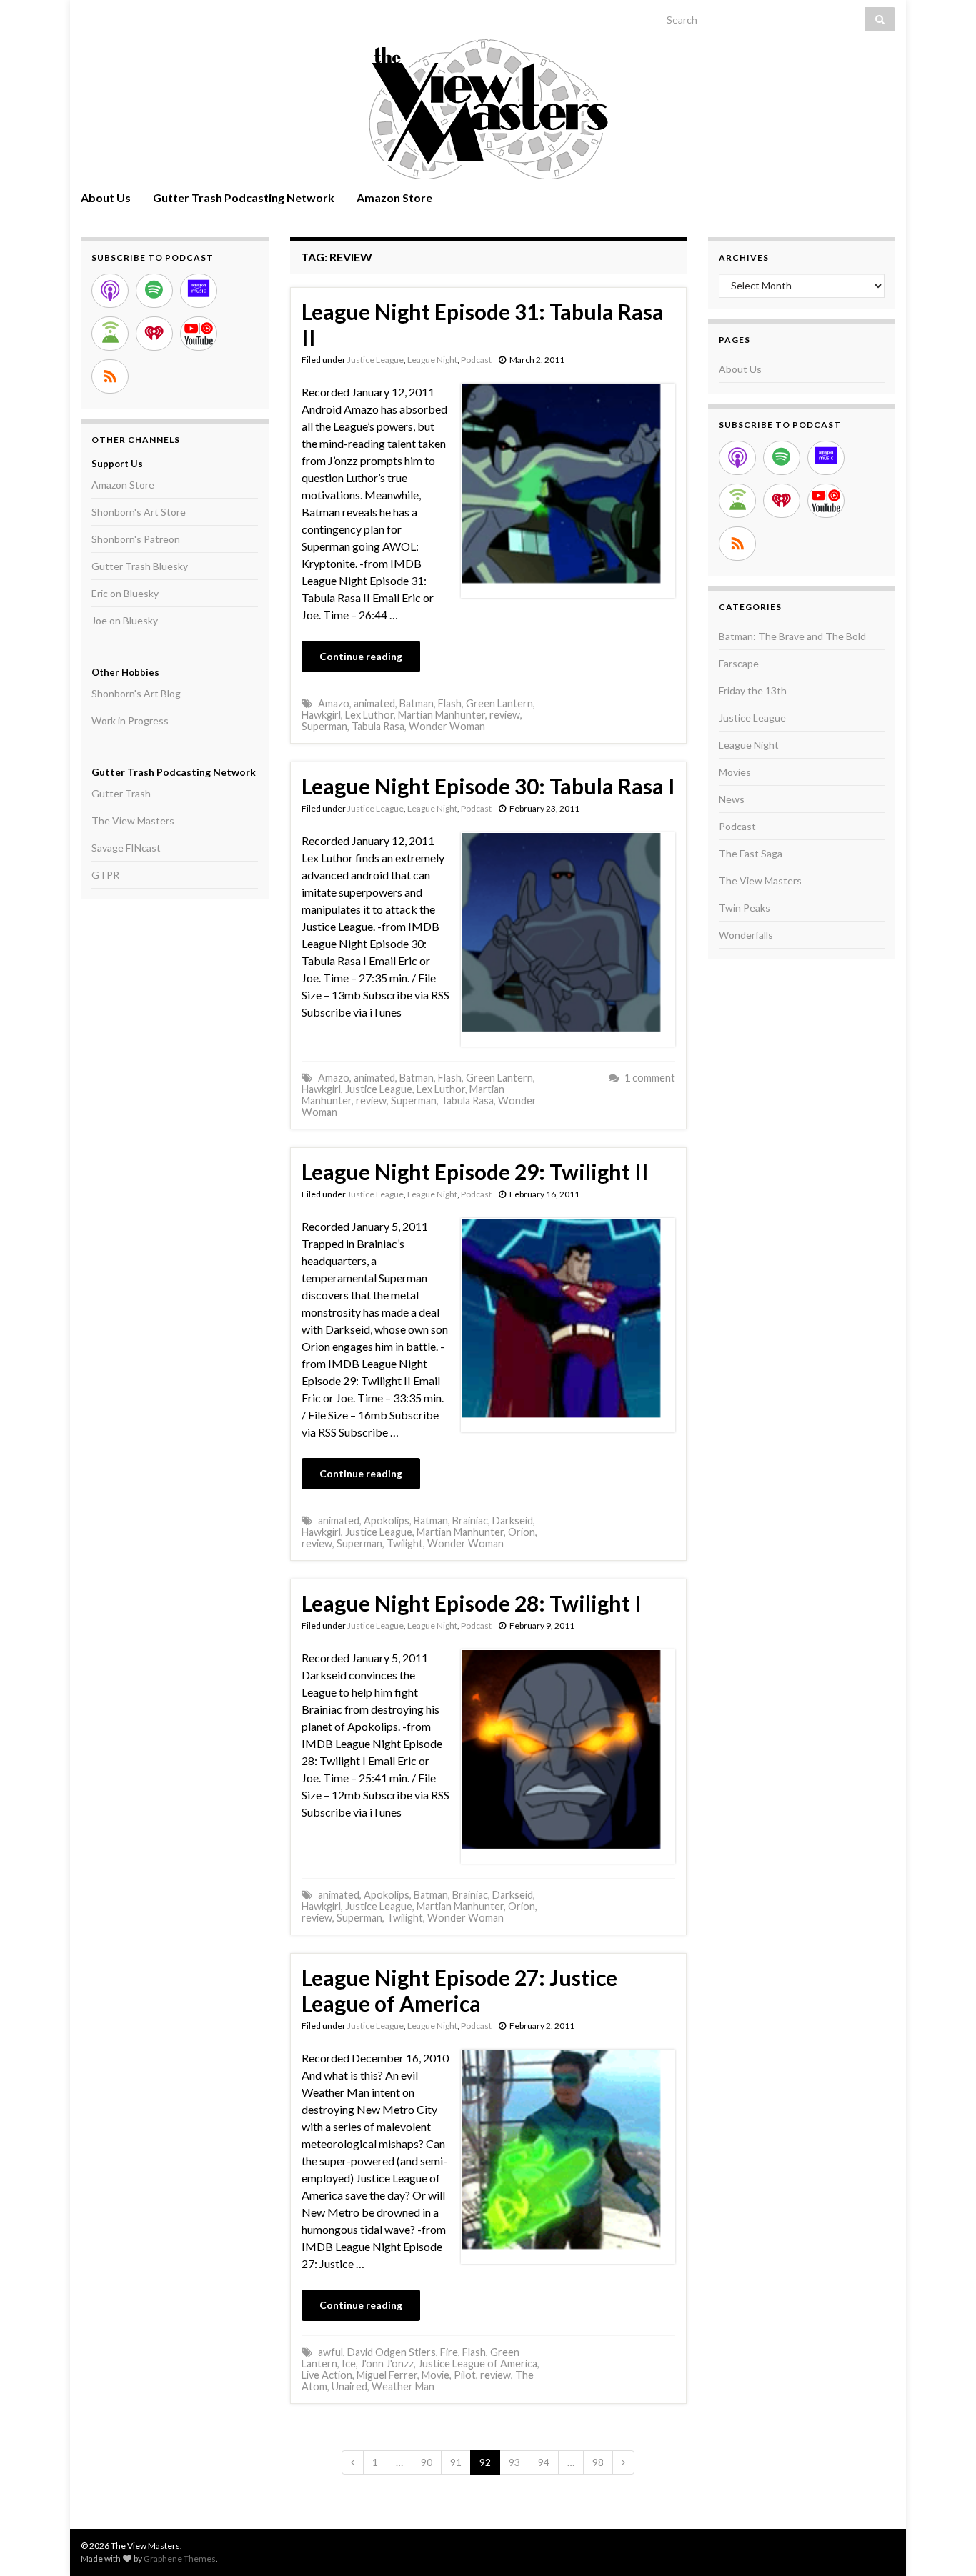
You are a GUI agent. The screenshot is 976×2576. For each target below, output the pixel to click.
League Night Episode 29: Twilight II (475, 1172)
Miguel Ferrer (387, 2375)
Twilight (405, 1543)
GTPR (105, 875)
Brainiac (470, 1521)
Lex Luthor (369, 715)
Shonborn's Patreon (136, 539)
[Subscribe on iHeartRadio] (154, 334)
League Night (432, 360)
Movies (735, 772)
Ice (349, 2363)
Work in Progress (130, 720)
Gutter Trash (121, 793)
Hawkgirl (321, 715)
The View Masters (133, 820)
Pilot (465, 2375)
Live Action (327, 2375)
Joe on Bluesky (125, 620)
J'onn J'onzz (387, 2363)
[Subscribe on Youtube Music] (199, 334)
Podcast (476, 360)
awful (330, 2352)
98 (598, 2462)
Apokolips (387, 1521)
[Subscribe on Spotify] (154, 291)
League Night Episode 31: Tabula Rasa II (483, 324)
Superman (324, 726)
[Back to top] (944, 2544)
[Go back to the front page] (488, 109)
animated (374, 703)
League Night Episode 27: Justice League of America (459, 1990)
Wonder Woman (447, 726)
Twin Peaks (745, 908)
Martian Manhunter (442, 715)
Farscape (739, 663)
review (505, 715)
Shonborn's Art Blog (136, 693)
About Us (106, 198)
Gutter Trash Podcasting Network (244, 198)
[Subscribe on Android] (110, 334)
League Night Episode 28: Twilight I (472, 1603)
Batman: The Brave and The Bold (792, 636)
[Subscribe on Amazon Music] (199, 291)
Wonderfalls (746, 935)
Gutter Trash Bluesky (140, 566)
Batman (417, 703)
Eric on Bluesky (125, 593)
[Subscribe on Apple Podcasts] (110, 291)
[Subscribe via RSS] (110, 376)
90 (427, 2462)
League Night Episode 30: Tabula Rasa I (488, 786)
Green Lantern (499, 703)
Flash (450, 703)
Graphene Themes (180, 2558)
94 (544, 2462)
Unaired (349, 2386)
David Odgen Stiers (392, 2352)
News (732, 799)
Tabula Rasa (378, 726)
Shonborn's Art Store (139, 512)
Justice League (375, 360)
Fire (449, 2352)
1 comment (650, 1078)
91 (456, 2462)
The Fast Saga (751, 853)
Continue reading (361, 656)
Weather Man (403, 2386)
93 (514, 2462)
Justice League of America (478, 2363)
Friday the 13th (753, 690)
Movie (435, 2375)
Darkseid (513, 1521)
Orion (522, 1532)
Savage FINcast (126, 848)
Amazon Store (394, 198)
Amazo (334, 703)
